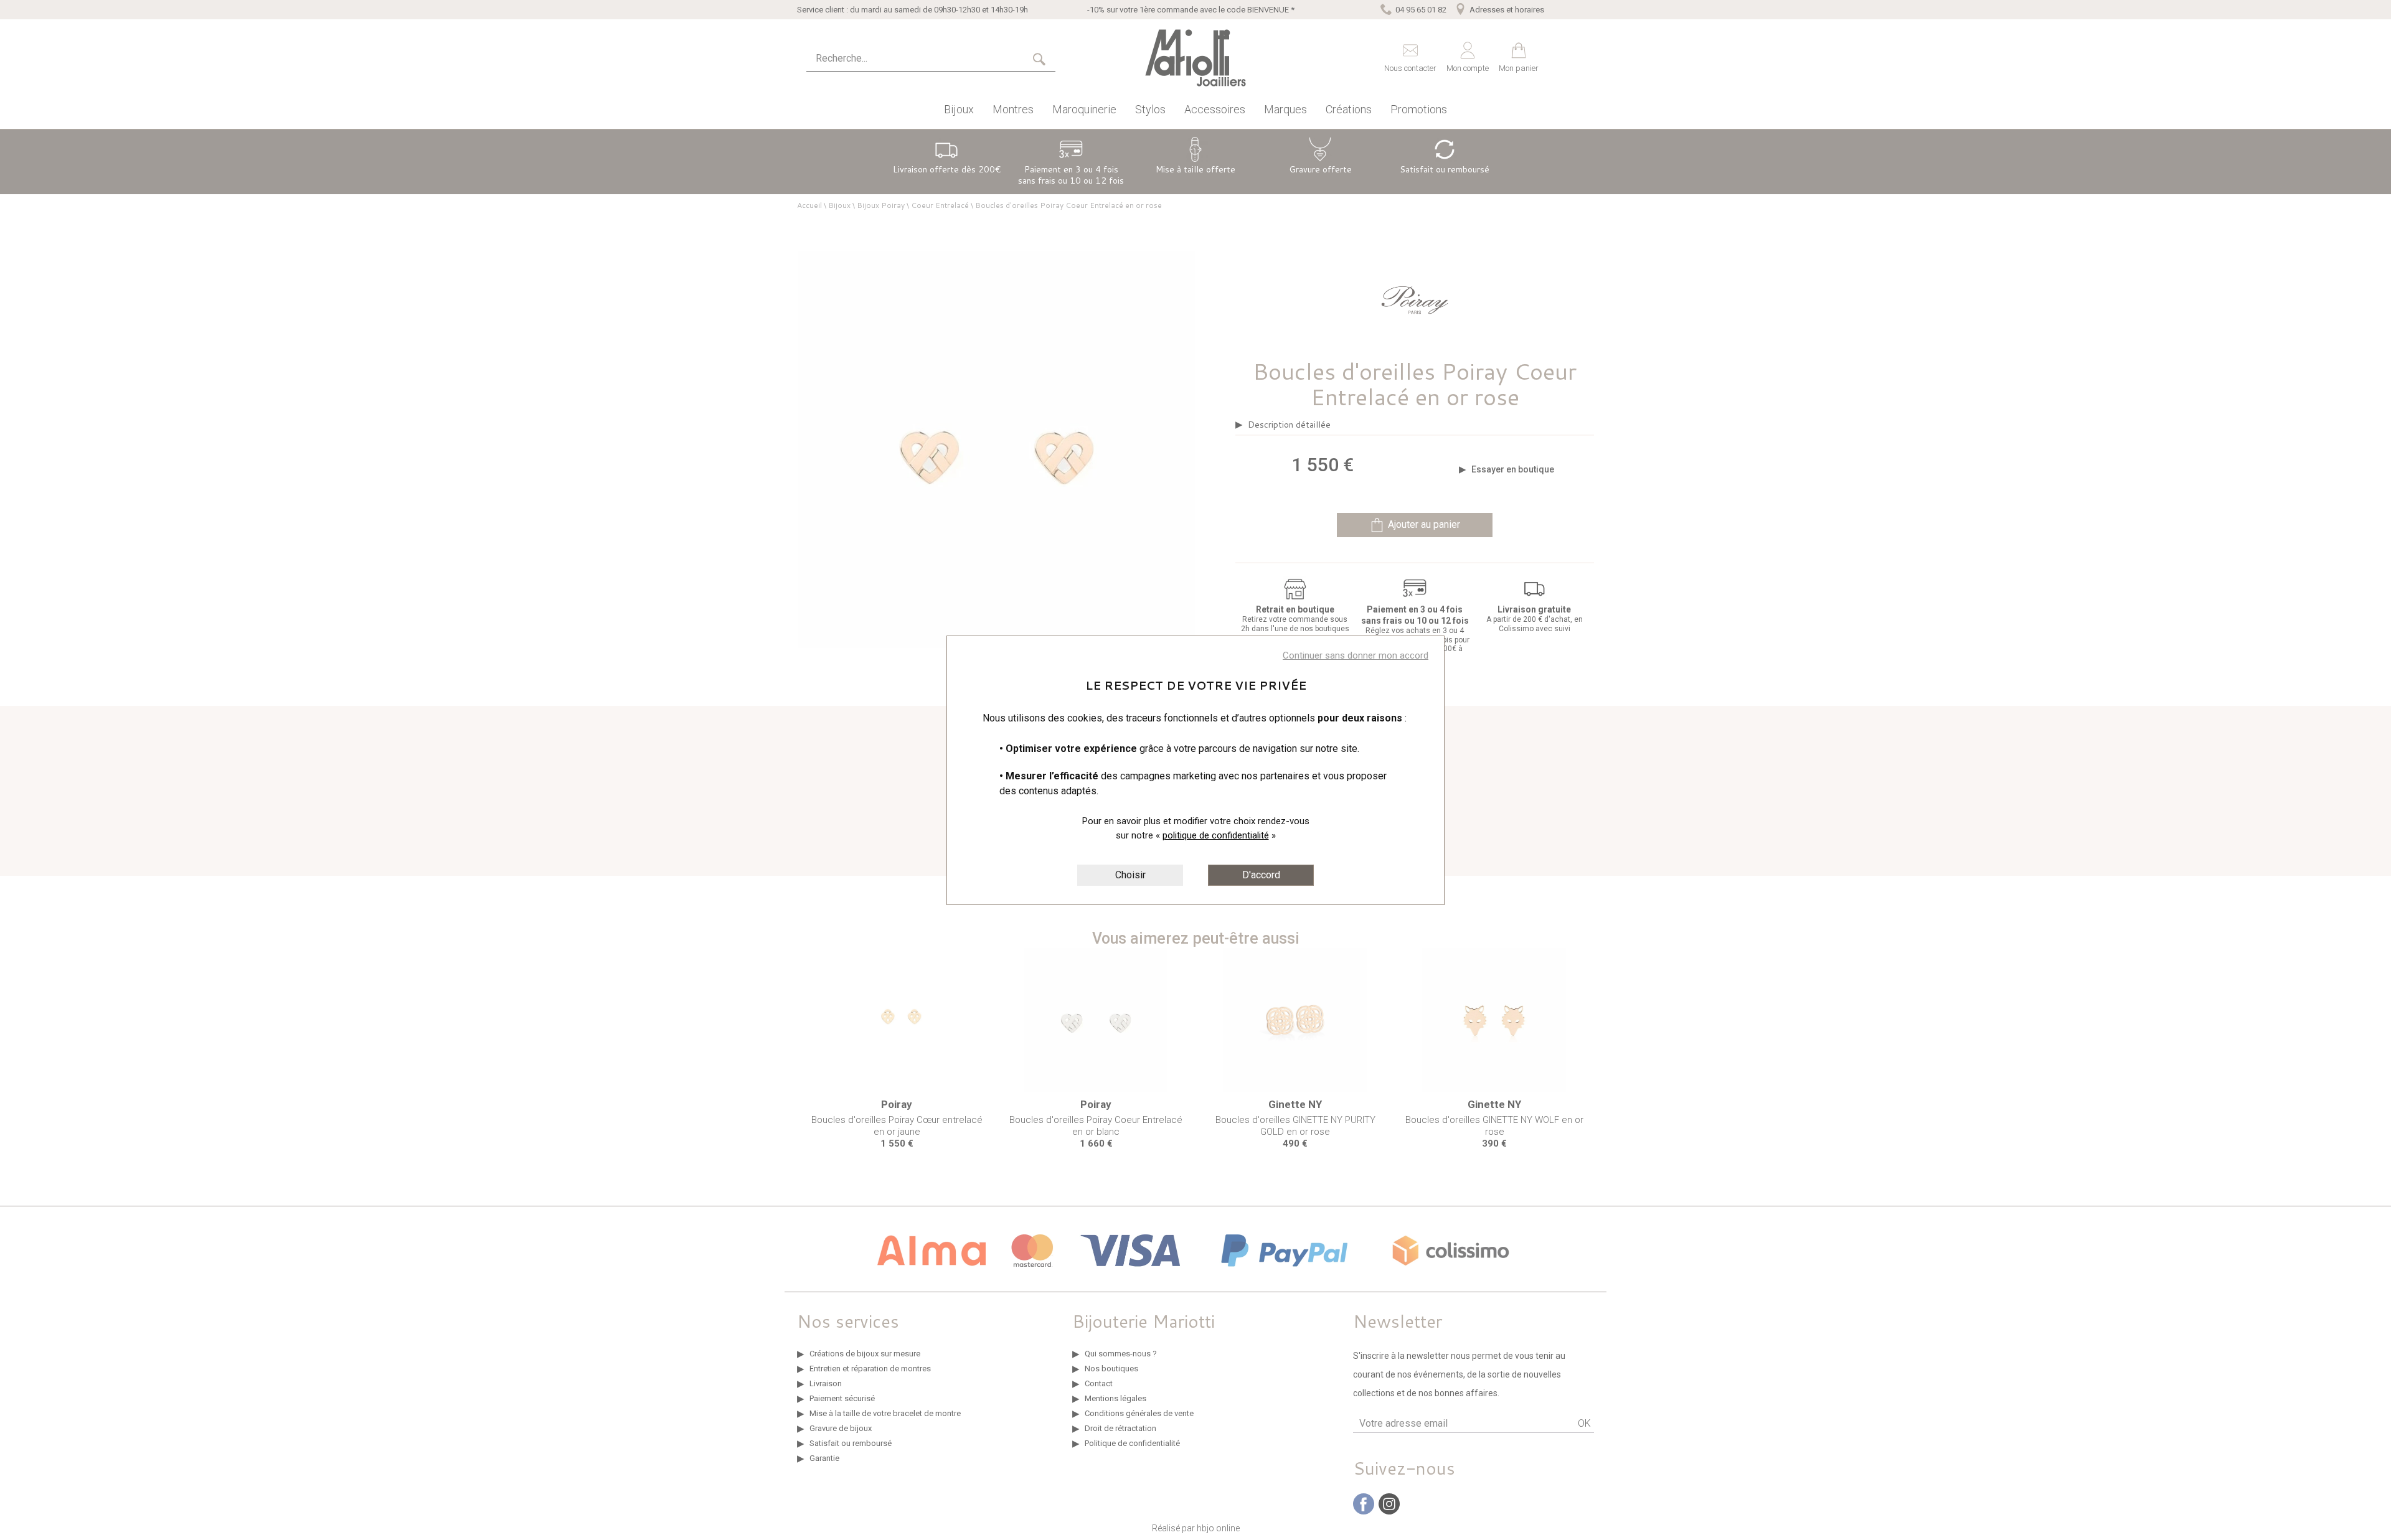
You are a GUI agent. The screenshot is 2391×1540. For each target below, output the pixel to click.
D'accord (1261, 875)
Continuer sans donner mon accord (1356, 655)
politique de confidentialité (1216, 835)
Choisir (1130, 875)
